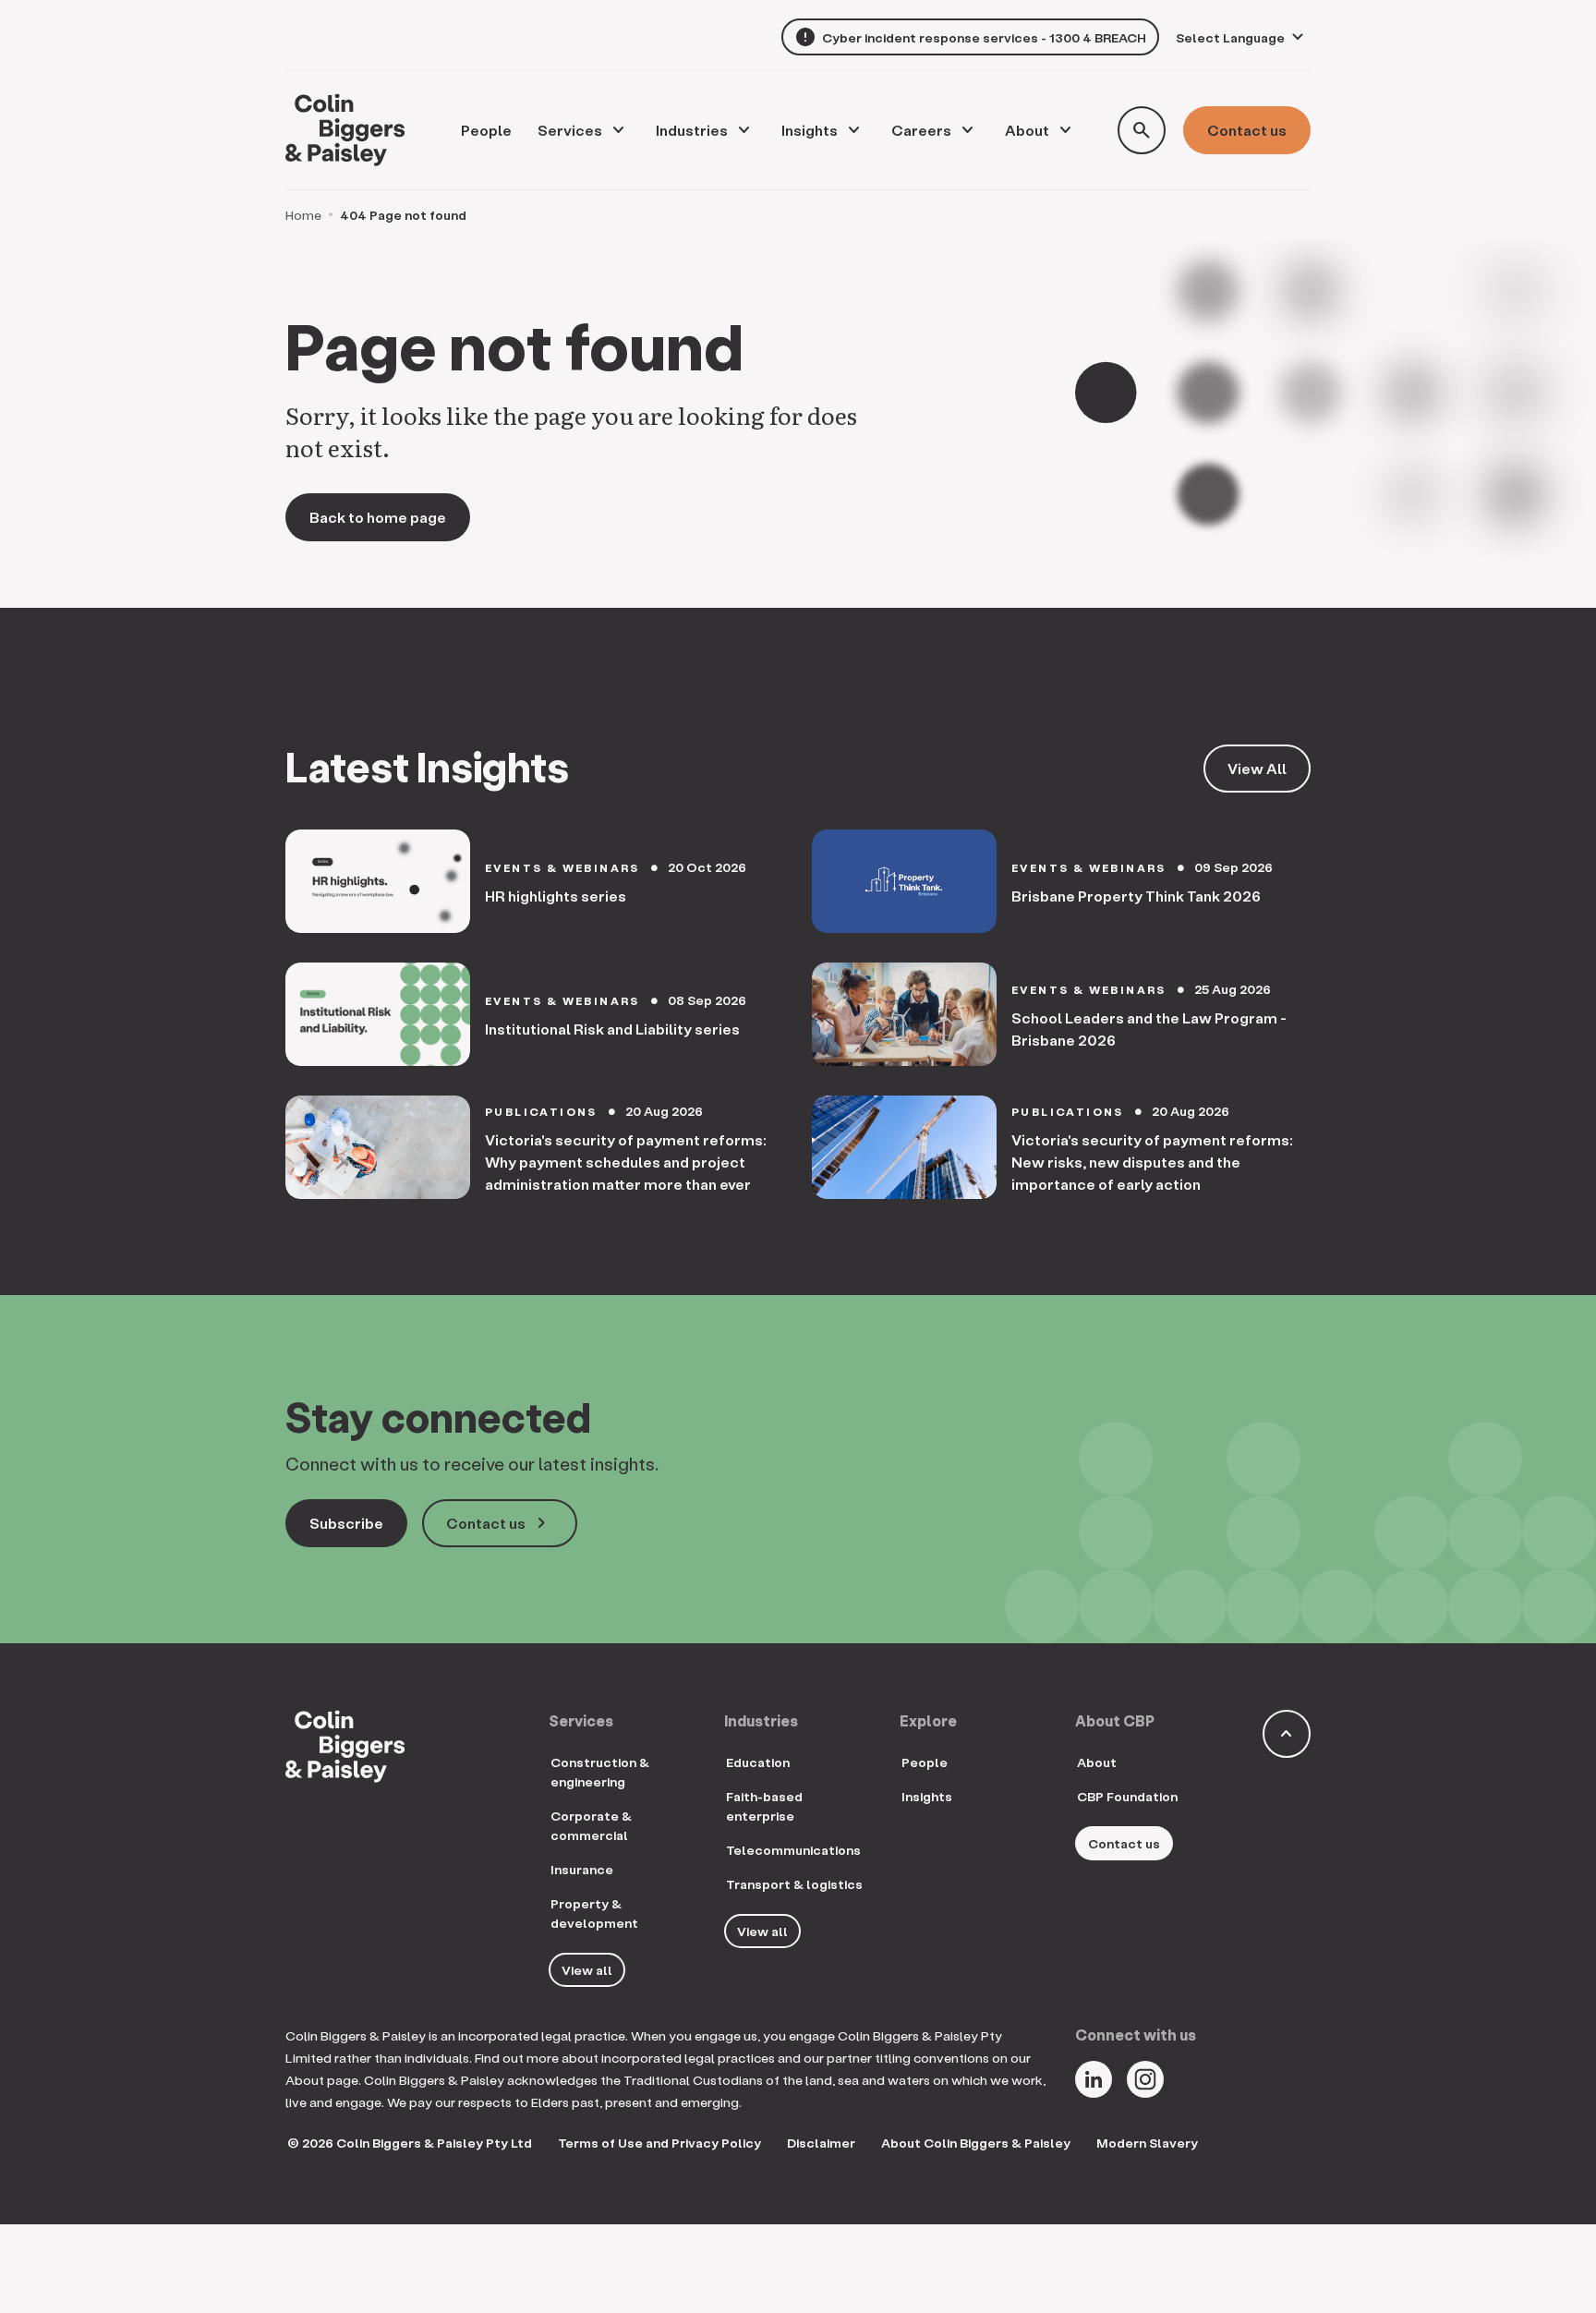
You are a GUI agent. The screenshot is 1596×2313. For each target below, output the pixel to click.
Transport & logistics (794, 1884)
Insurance (582, 1869)
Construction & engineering (600, 1772)
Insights (810, 130)
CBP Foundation (1127, 1796)
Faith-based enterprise (764, 1806)
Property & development (594, 1913)
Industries (692, 130)
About (1027, 130)
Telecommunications (793, 1850)
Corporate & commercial (591, 1825)
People (925, 1762)
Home (303, 215)
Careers (921, 130)
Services (570, 130)
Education (758, 1762)
